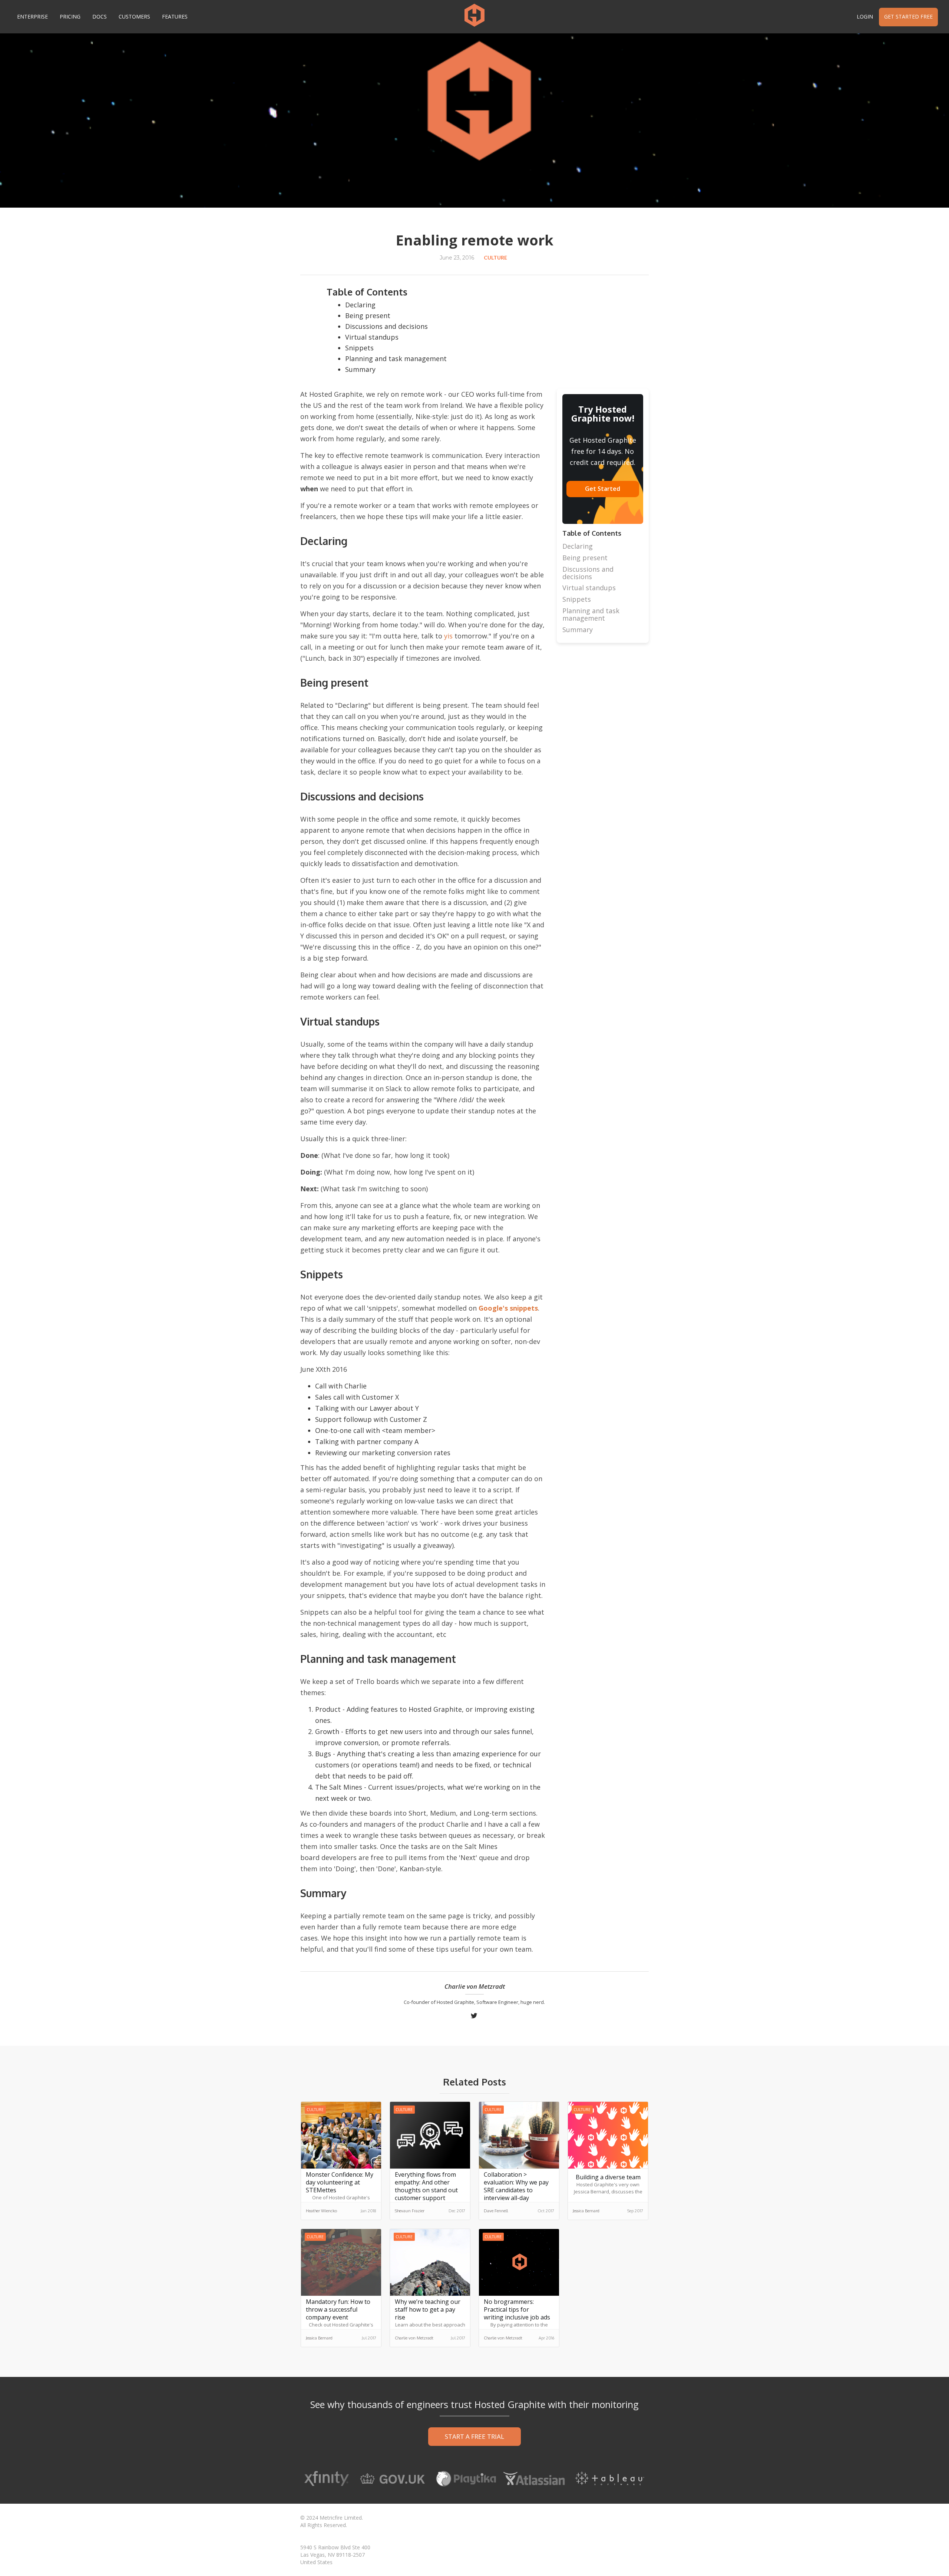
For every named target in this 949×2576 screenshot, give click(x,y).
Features (175, 16)
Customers (134, 16)
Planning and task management (396, 359)
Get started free (908, 16)
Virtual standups (372, 337)
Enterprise (32, 16)
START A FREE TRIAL (474, 2436)
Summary (360, 369)
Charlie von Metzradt (475, 1987)
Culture (495, 257)
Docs (100, 16)
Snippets (359, 348)
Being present (368, 316)
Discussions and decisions (386, 326)
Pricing (70, 16)
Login (865, 16)
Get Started (603, 489)
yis (448, 636)
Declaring (360, 305)
